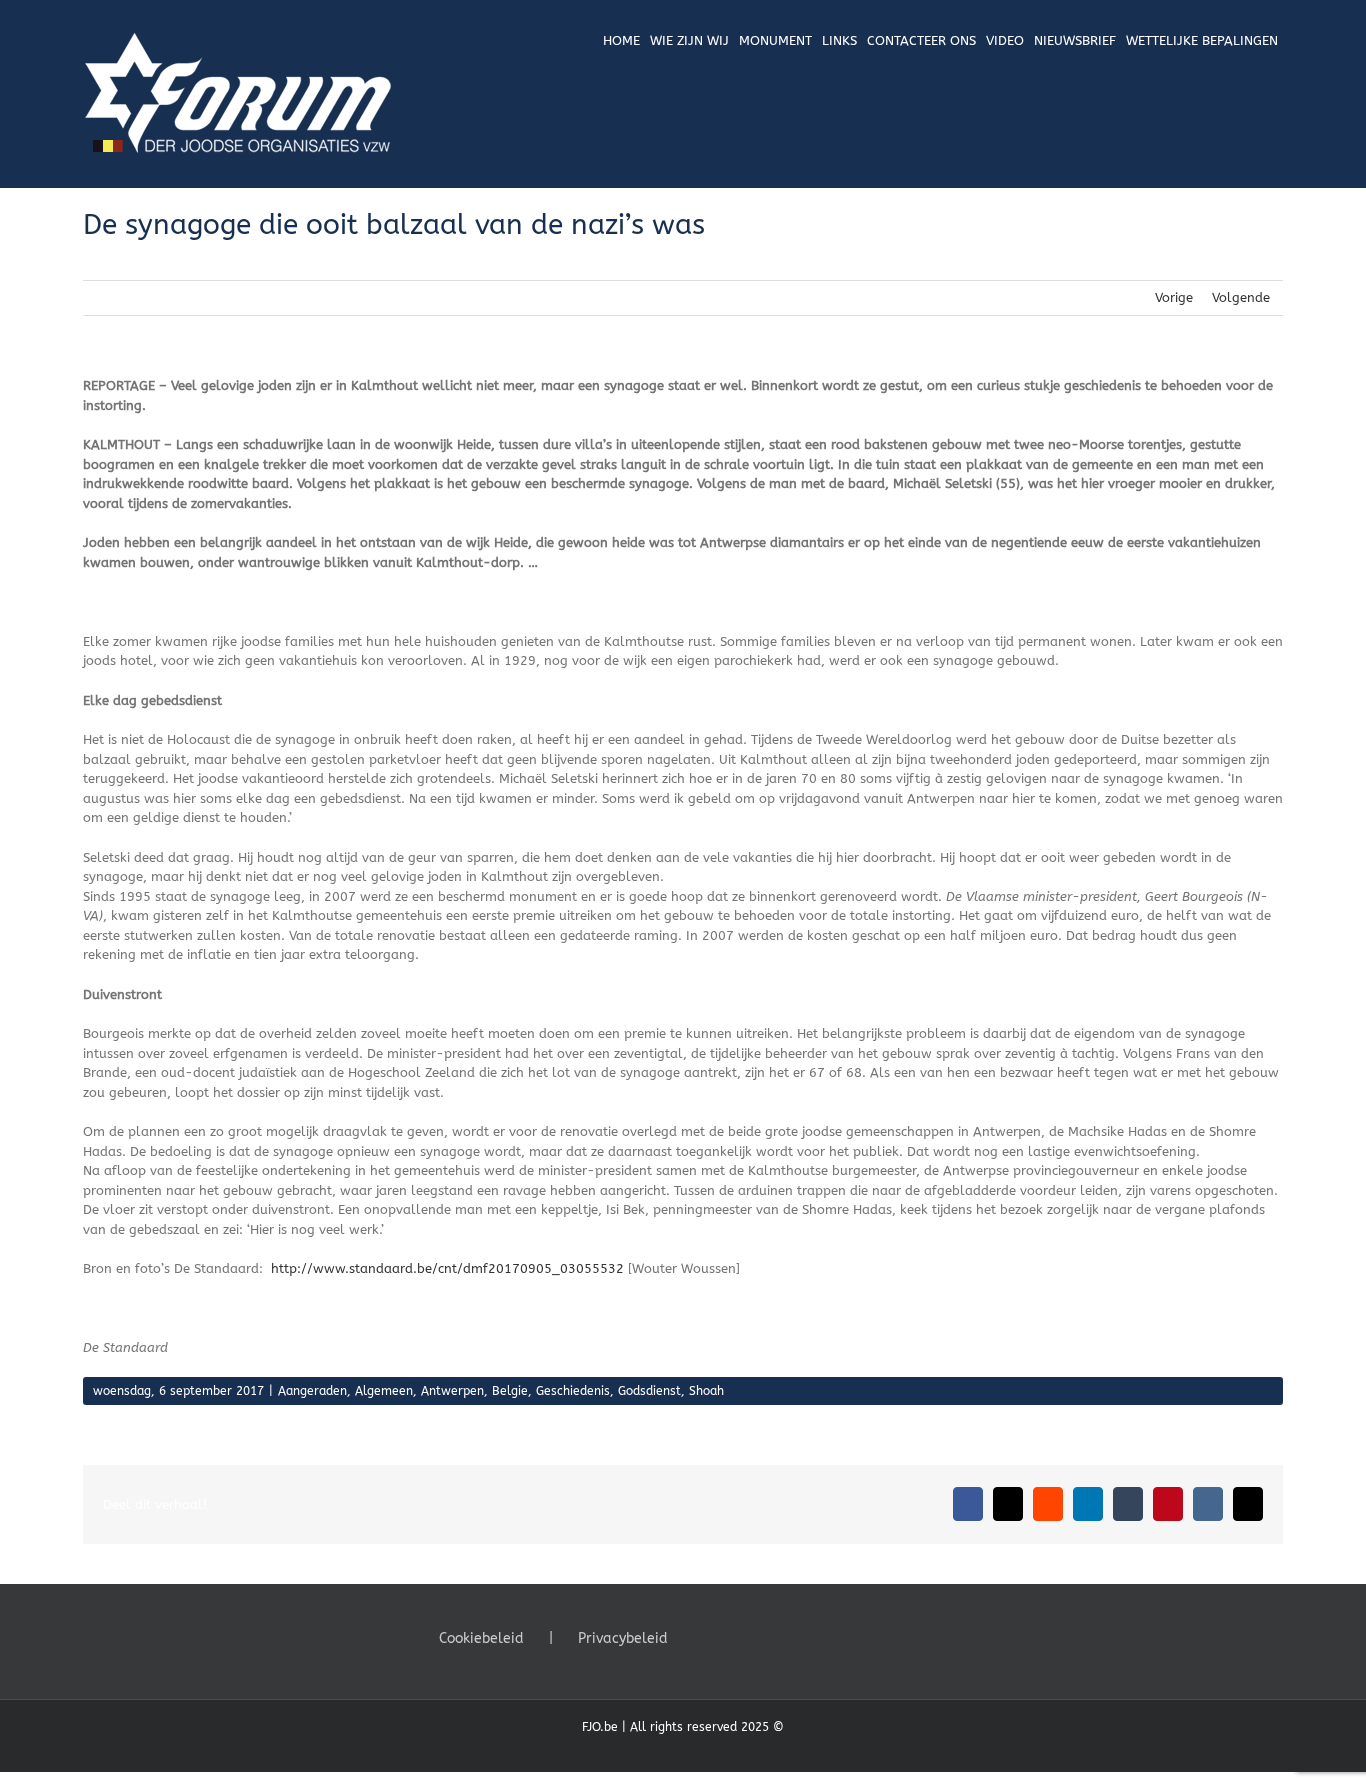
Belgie (510, 1391)
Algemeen (384, 1391)
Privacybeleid (623, 1638)
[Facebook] (704, 1637)
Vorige (1174, 297)
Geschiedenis (573, 1391)
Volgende (1241, 297)
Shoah (706, 1391)
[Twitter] (731, 1637)
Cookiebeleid (481, 1638)
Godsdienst (649, 1391)
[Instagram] (758, 1637)
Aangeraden (312, 1391)
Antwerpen (452, 1391)
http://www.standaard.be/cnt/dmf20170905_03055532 (445, 1268)
